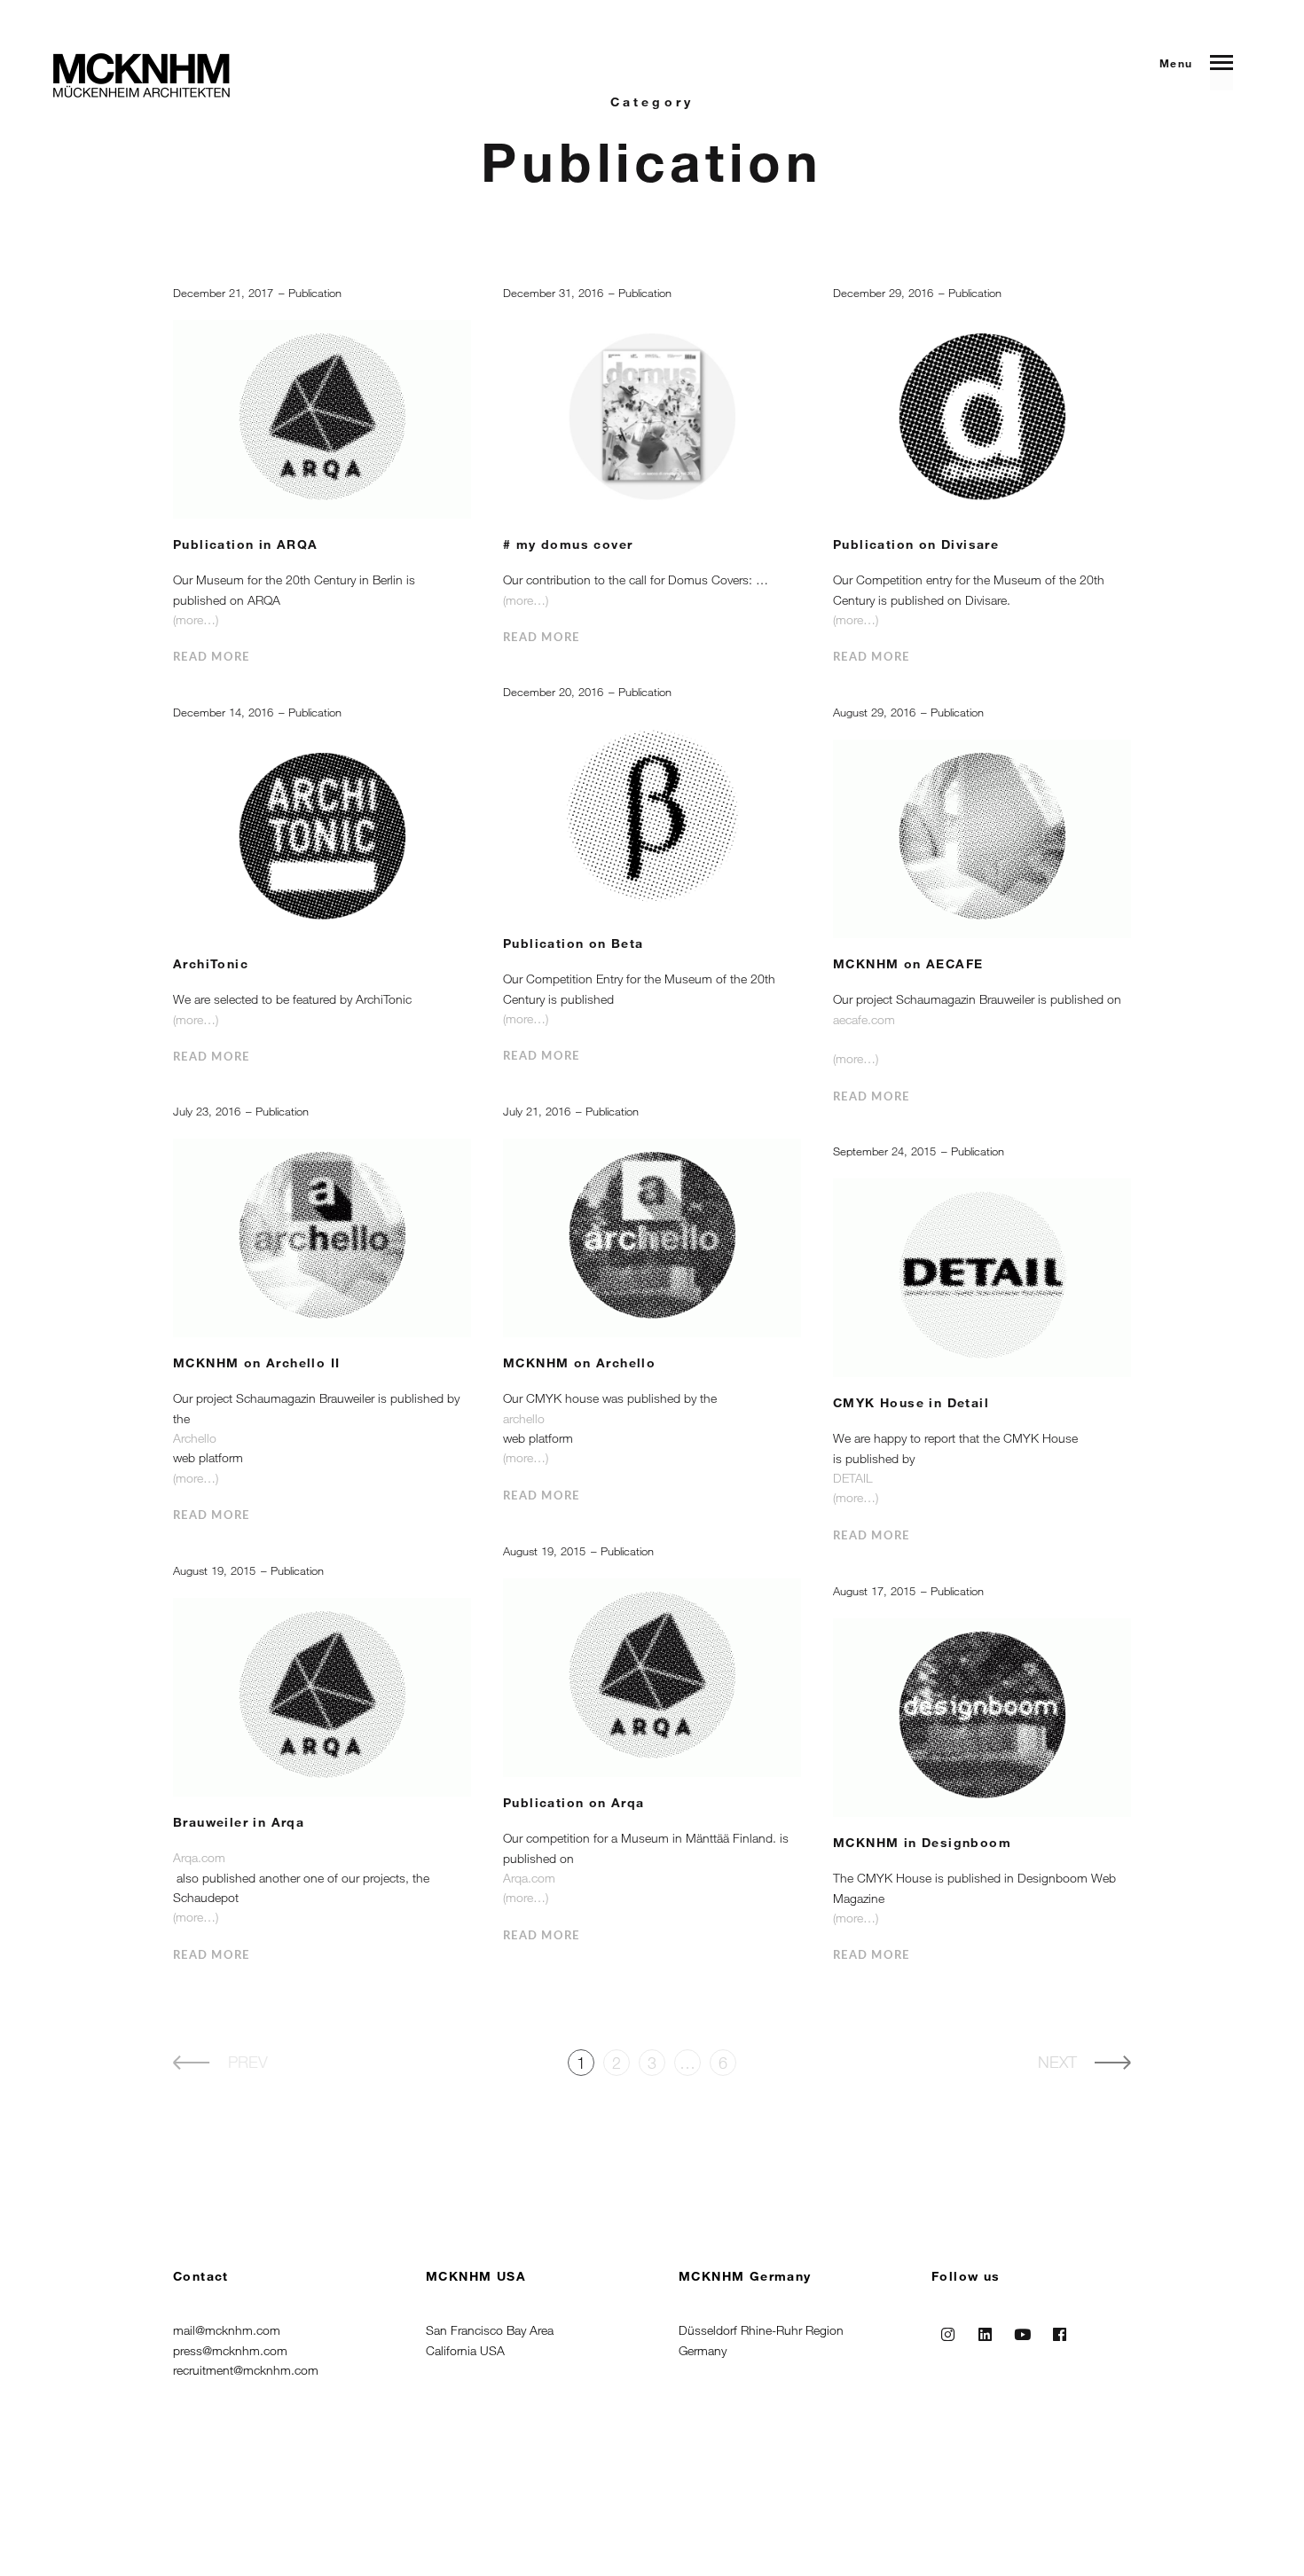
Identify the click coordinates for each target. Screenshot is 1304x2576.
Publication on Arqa (574, 1802)
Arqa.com (531, 1878)
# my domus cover (568, 544)
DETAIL (853, 1478)
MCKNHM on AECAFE (908, 963)
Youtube (1023, 2330)
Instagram (948, 2330)
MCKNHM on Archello (579, 1362)
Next (1057, 2062)
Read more (212, 658)
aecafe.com (864, 1019)
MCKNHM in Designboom (922, 1842)
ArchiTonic (211, 963)
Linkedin (986, 2330)
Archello (195, 1438)
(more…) (196, 619)
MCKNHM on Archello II (256, 1362)
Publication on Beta (573, 943)
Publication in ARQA (246, 544)
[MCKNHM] (141, 75)
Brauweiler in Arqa (239, 1822)
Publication (315, 293)
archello (524, 1418)
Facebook (1060, 2330)
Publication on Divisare (916, 544)
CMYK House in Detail (911, 1402)
